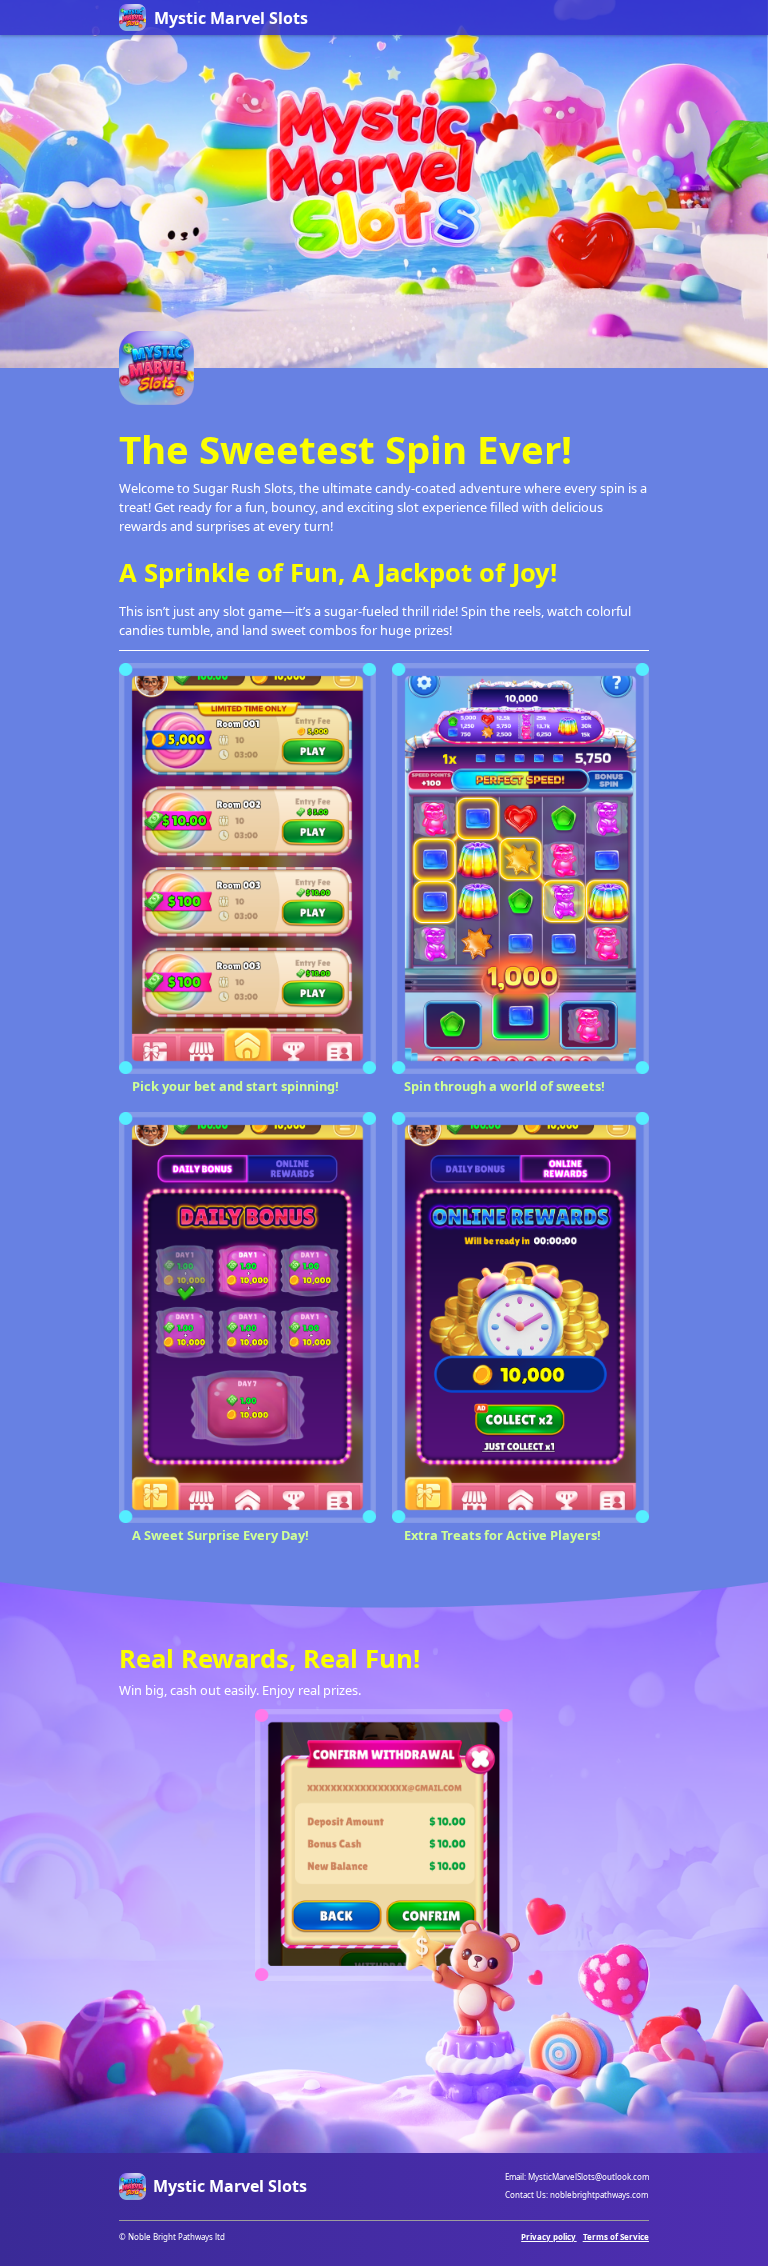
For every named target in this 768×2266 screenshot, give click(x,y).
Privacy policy (548, 2236)
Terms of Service (616, 2236)
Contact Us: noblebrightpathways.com (576, 2194)
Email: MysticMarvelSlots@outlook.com (577, 2176)
